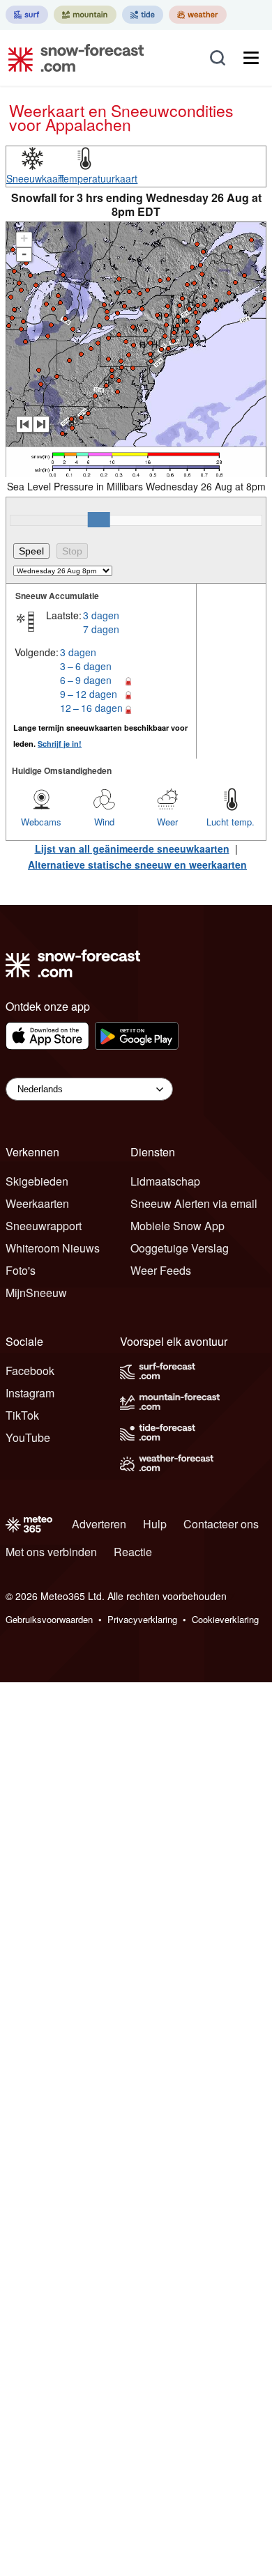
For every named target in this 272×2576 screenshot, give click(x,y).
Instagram (30, 1393)
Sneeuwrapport (44, 1226)
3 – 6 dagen (86, 666)
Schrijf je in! (60, 744)
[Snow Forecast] (72, 58)
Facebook (30, 1371)
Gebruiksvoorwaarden (49, 1619)
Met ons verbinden (51, 1552)
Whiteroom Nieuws (53, 1248)
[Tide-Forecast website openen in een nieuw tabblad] (143, 15)
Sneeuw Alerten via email (194, 1203)
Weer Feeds (161, 1270)
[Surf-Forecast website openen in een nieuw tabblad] (27, 15)
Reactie (133, 1552)
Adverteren (99, 1524)
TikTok (22, 1415)
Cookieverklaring (225, 1619)
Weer (167, 822)
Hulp (155, 1524)
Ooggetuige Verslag (180, 1248)
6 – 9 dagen (86, 680)
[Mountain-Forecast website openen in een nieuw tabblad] (85, 15)
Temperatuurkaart (98, 178)
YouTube (28, 1437)
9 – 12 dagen (89, 694)
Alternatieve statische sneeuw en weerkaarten (137, 864)
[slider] (99, 520)
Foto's (21, 1270)
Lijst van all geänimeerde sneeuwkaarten (132, 848)
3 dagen (101, 615)
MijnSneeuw (36, 1293)
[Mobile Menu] (251, 58)
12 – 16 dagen (91, 708)
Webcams (41, 822)
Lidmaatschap (165, 1181)
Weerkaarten (37, 1203)
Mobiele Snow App (177, 1226)
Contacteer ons (221, 1524)
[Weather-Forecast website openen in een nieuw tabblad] (198, 15)
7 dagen (101, 629)
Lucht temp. (231, 822)
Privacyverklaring (142, 1619)
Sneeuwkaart (35, 178)
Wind (104, 822)
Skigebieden (37, 1181)
